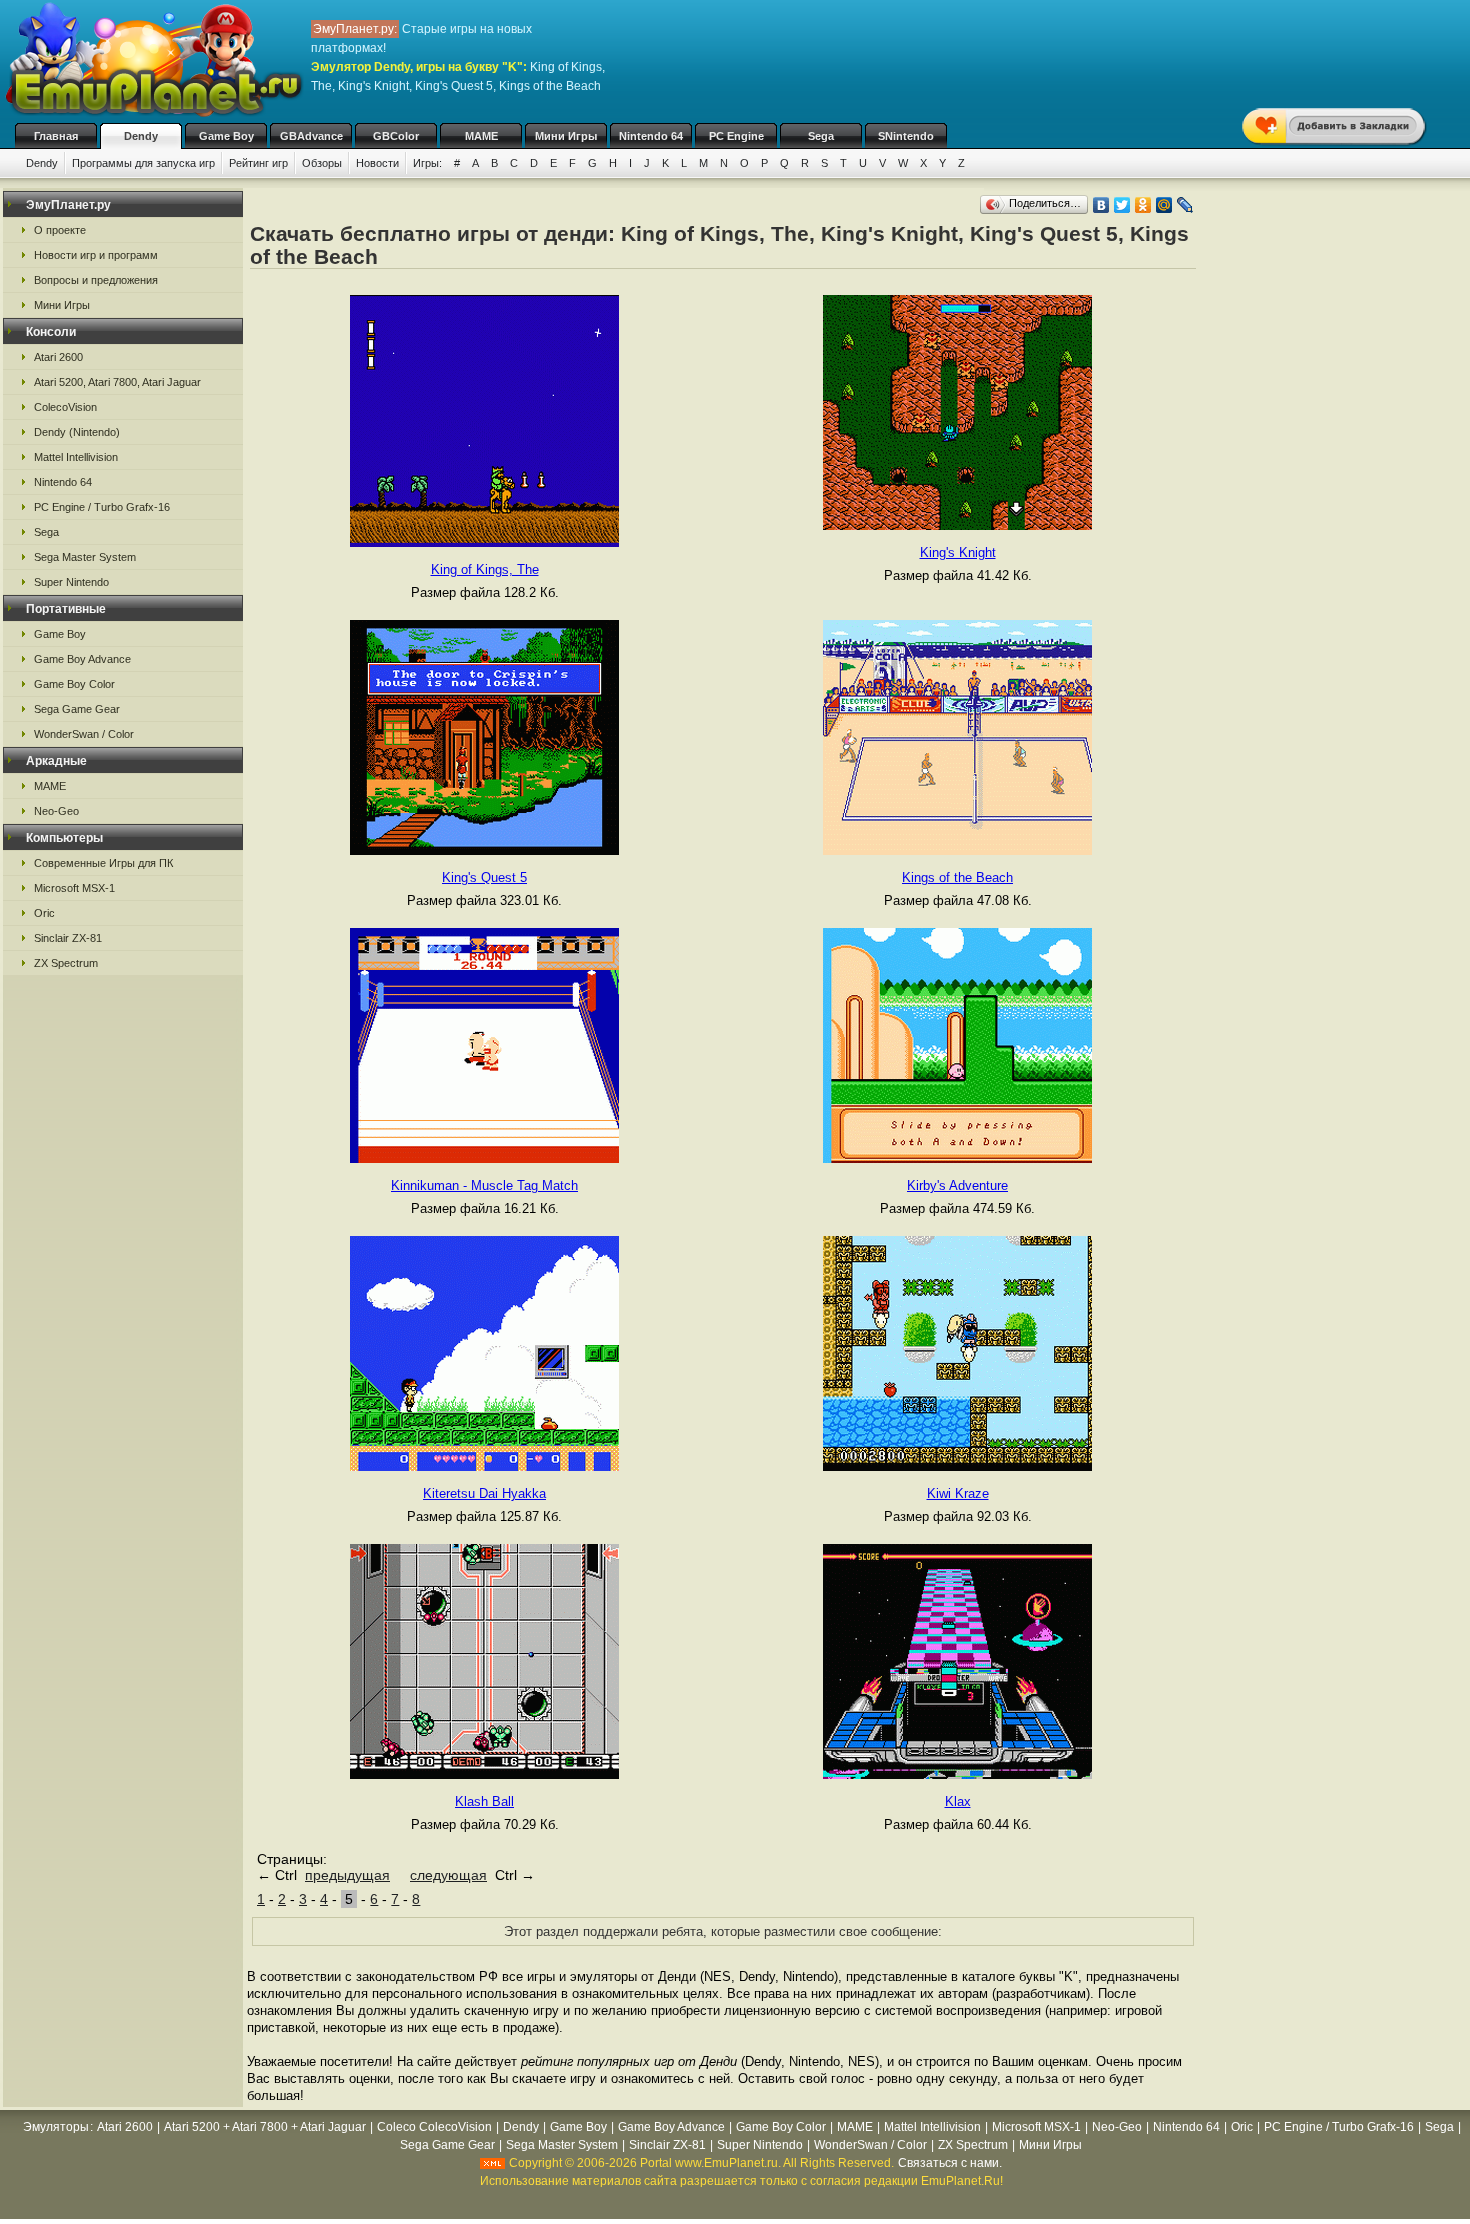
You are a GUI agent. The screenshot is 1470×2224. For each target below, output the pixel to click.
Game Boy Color (74, 684)
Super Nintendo (71, 582)
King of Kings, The (485, 569)
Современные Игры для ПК (103, 863)
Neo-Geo (56, 811)
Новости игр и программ (96, 255)
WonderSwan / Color (84, 734)
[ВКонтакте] (1101, 205)
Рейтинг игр (258, 163)
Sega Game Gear (77, 709)
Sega (821, 136)
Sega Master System (85, 557)
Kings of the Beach (957, 877)
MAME (481, 136)
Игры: (427, 163)
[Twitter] (1122, 205)
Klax (958, 1801)
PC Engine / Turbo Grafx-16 (102, 507)
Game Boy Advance (82, 659)
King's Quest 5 (484, 877)
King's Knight (958, 552)
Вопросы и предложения (96, 280)
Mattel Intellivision (76, 457)
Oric (44, 913)
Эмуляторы (56, 2127)
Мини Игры (566, 136)
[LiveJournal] (1185, 205)
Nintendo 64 (651, 136)
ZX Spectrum (66, 963)
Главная (56, 136)
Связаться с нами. (950, 2163)
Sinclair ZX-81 (68, 938)
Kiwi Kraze (958, 1493)
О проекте (60, 230)
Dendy (141, 136)
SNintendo (906, 136)
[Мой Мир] (1164, 205)
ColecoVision (65, 407)
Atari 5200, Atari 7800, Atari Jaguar (117, 382)
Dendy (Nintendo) (77, 432)
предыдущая (347, 1875)
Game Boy (226, 136)
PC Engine (736, 136)
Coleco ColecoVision (434, 2127)
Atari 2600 (58, 357)
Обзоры (322, 163)
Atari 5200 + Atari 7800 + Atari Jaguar (265, 2127)
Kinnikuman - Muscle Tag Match (484, 1185)
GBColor (396, 136)
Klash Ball (484, 1801)
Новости (377, 163)
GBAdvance (311, 136)
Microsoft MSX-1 (74, 888)
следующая (448, 1875)
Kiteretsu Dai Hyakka (484, 1493)
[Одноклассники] (1143, 205)
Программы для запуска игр (143, 163)
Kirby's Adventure (957, 1185)
